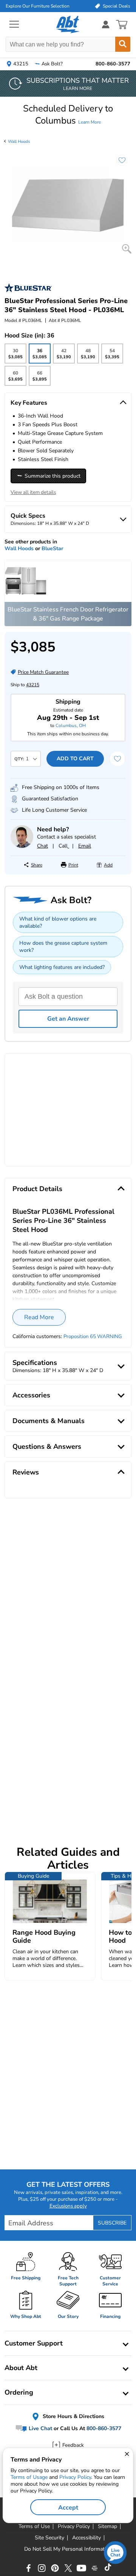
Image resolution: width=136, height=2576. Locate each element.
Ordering (19, 2392)
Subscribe (112, 2223)
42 (64, 356)
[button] (68, 114)
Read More (39, 1317)
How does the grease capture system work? (63, 947)
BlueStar (52, 548)
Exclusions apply (68, 2206)
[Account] (106, 24)
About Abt (21, 2368)
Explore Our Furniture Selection (38, 6)
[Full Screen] (127, 249)
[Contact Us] (22, 846)
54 (112, 356)
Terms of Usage (29, 2477)
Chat (42, 846)
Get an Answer (68, 1019)
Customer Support (34, 2343)
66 (39, 378)
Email (85, 846)
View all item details (33, 492)
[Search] (123, 44)
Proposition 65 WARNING (93, 1337)
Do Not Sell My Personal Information (68, 2549)
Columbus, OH (71, 726)
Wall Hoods (19, 142)
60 (15, 378)
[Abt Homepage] (68, 25)
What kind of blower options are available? (58, 922)
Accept (68, 2508)
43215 (33, 685)
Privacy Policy (75, 2477)
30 (15, 356)
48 (88, 356)
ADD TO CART (75, 759)
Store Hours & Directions (73, 2416)
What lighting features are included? (62, 967)
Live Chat (40, 2429)
